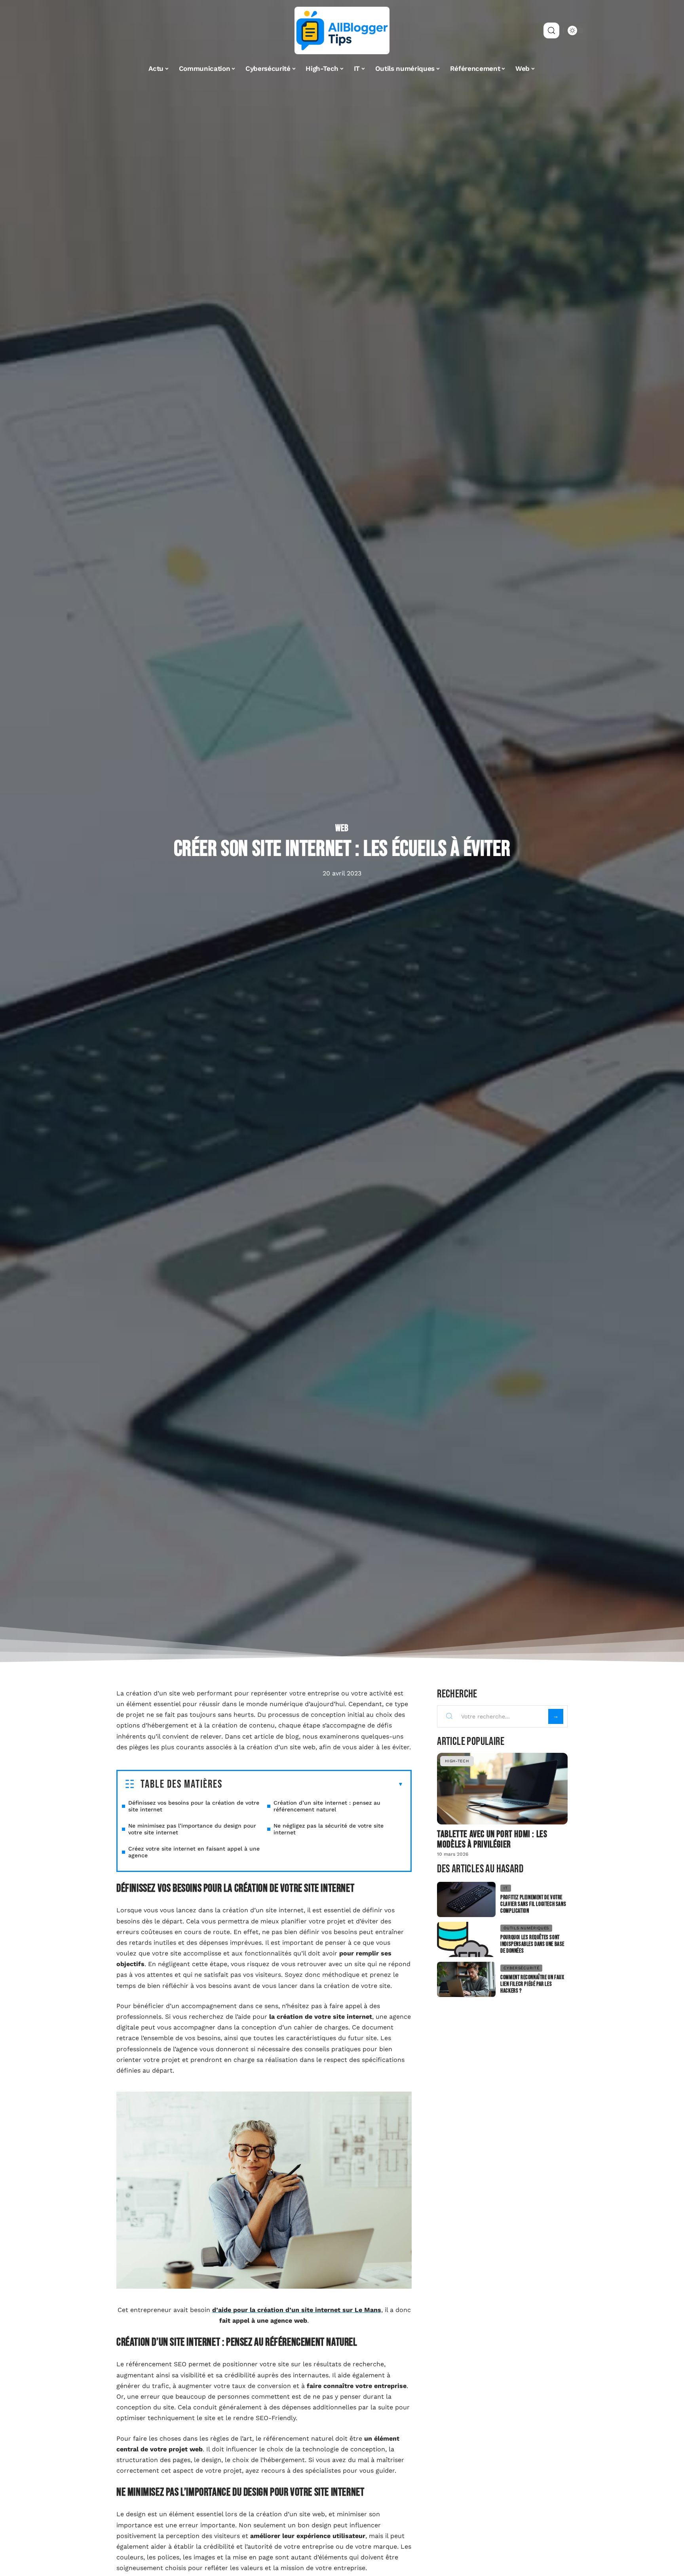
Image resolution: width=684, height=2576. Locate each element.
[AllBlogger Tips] (342, 30)
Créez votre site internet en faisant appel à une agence (194, 1852)
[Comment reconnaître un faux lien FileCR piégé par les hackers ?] (466, 1979)
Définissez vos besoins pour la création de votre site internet (194, 1806)
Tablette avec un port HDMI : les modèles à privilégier (492, 1839)
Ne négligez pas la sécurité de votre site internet (329, 1829)
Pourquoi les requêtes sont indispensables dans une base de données (532, 1944)
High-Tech (457, 1761)
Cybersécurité (521, 1968)
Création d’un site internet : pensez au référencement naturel (327, 1806)
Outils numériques (526, 1928)
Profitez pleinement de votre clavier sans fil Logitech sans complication (533, 1904)
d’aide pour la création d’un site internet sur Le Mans (297, 2310)
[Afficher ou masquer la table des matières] (313, 1784)
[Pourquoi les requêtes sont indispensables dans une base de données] (466, 1939)
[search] (551, 30)
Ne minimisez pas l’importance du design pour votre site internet (192, 1829)
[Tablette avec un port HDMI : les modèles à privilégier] (502, 1789)
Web (342, 828)
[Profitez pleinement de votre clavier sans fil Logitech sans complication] (466, 1899)
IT (505, 1888)
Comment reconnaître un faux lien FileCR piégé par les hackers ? (532, 1984)
